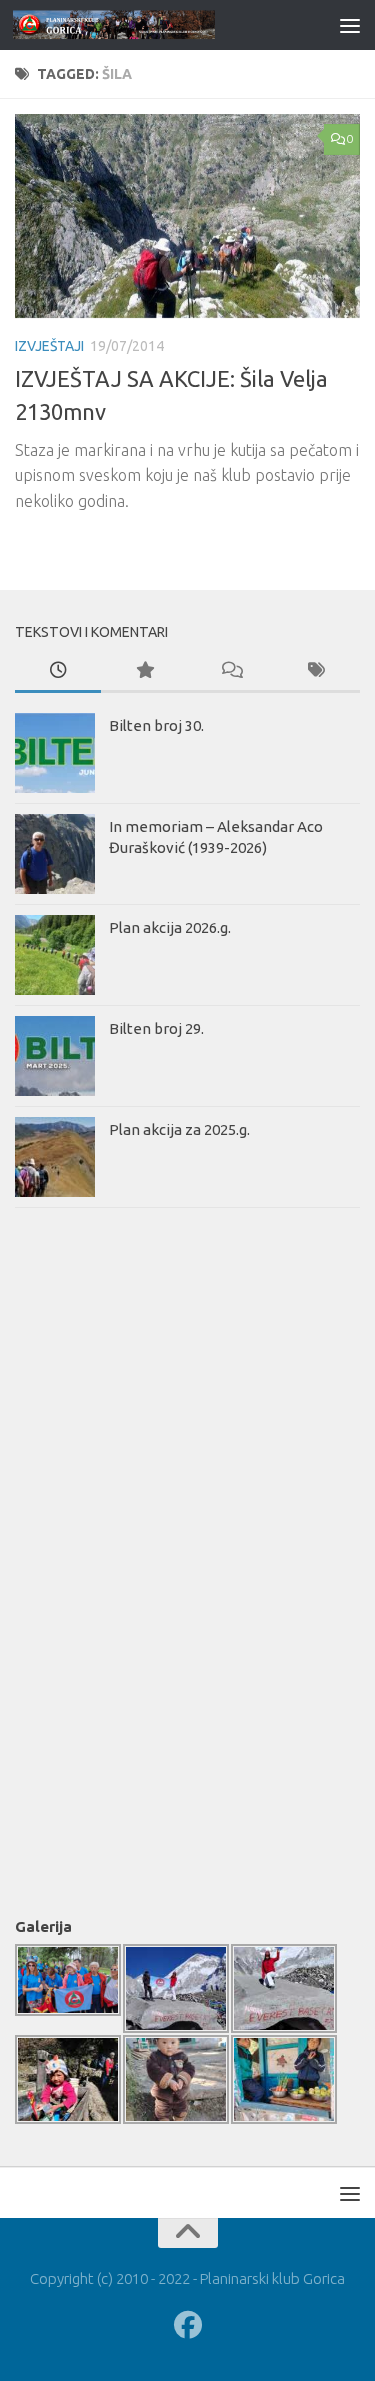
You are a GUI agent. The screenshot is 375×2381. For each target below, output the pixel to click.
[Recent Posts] (58, 671)
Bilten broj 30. (156, 725)
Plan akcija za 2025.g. (179, 1129)
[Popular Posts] (144, 671)
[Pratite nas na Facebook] (188, 2325)
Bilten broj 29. (156, 1028)
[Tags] (317, 671)
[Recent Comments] (231, 671)
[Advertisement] (95, 1558)
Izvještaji (49, 346)
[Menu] (350, 25)
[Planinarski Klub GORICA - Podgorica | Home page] (148, 24)
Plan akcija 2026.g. (170, 927)
